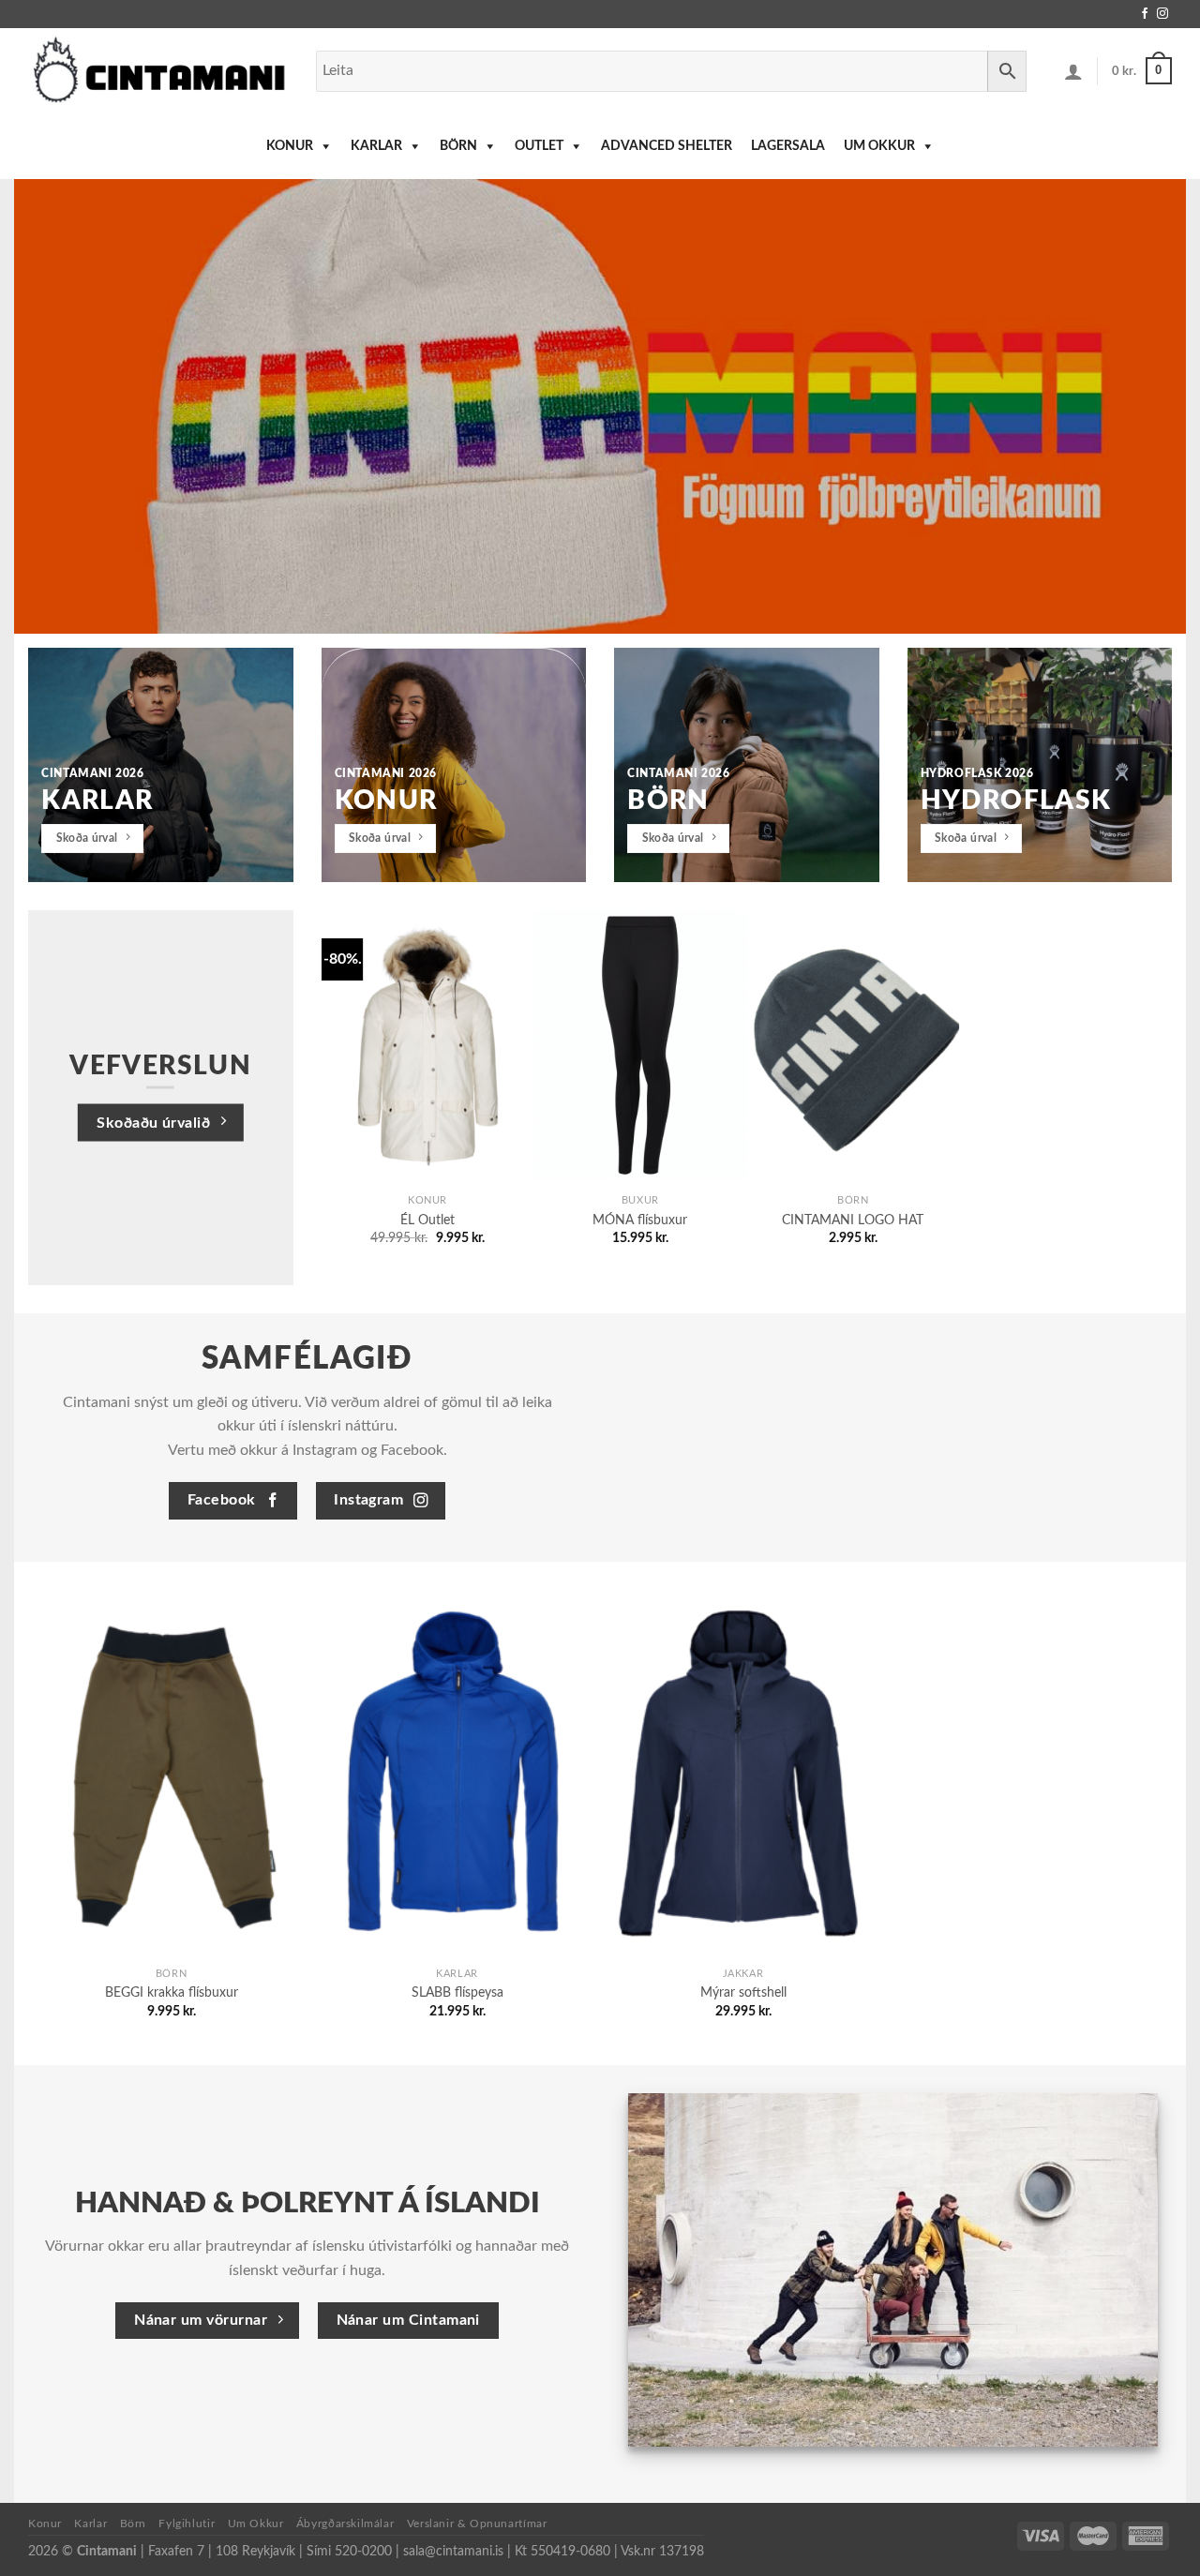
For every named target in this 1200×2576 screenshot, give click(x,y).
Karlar (376, 146)
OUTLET (539, 146)
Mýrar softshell (743, 1992)
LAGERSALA (788, 146)
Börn (458, 146)
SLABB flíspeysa (457, 1992)
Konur (290, 146)
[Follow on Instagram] (1162, 14)
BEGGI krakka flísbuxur (172, 1992)
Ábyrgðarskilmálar (345, 2524)
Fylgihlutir (187, 2524)
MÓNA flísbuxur (640, 1220)
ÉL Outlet (427, 1220)
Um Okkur (879, 146)
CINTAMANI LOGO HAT (853, 1220)
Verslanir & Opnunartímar (477, 2524)
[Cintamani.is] (158, 71)
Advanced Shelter (667, 146)
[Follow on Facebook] (1145, 14)
